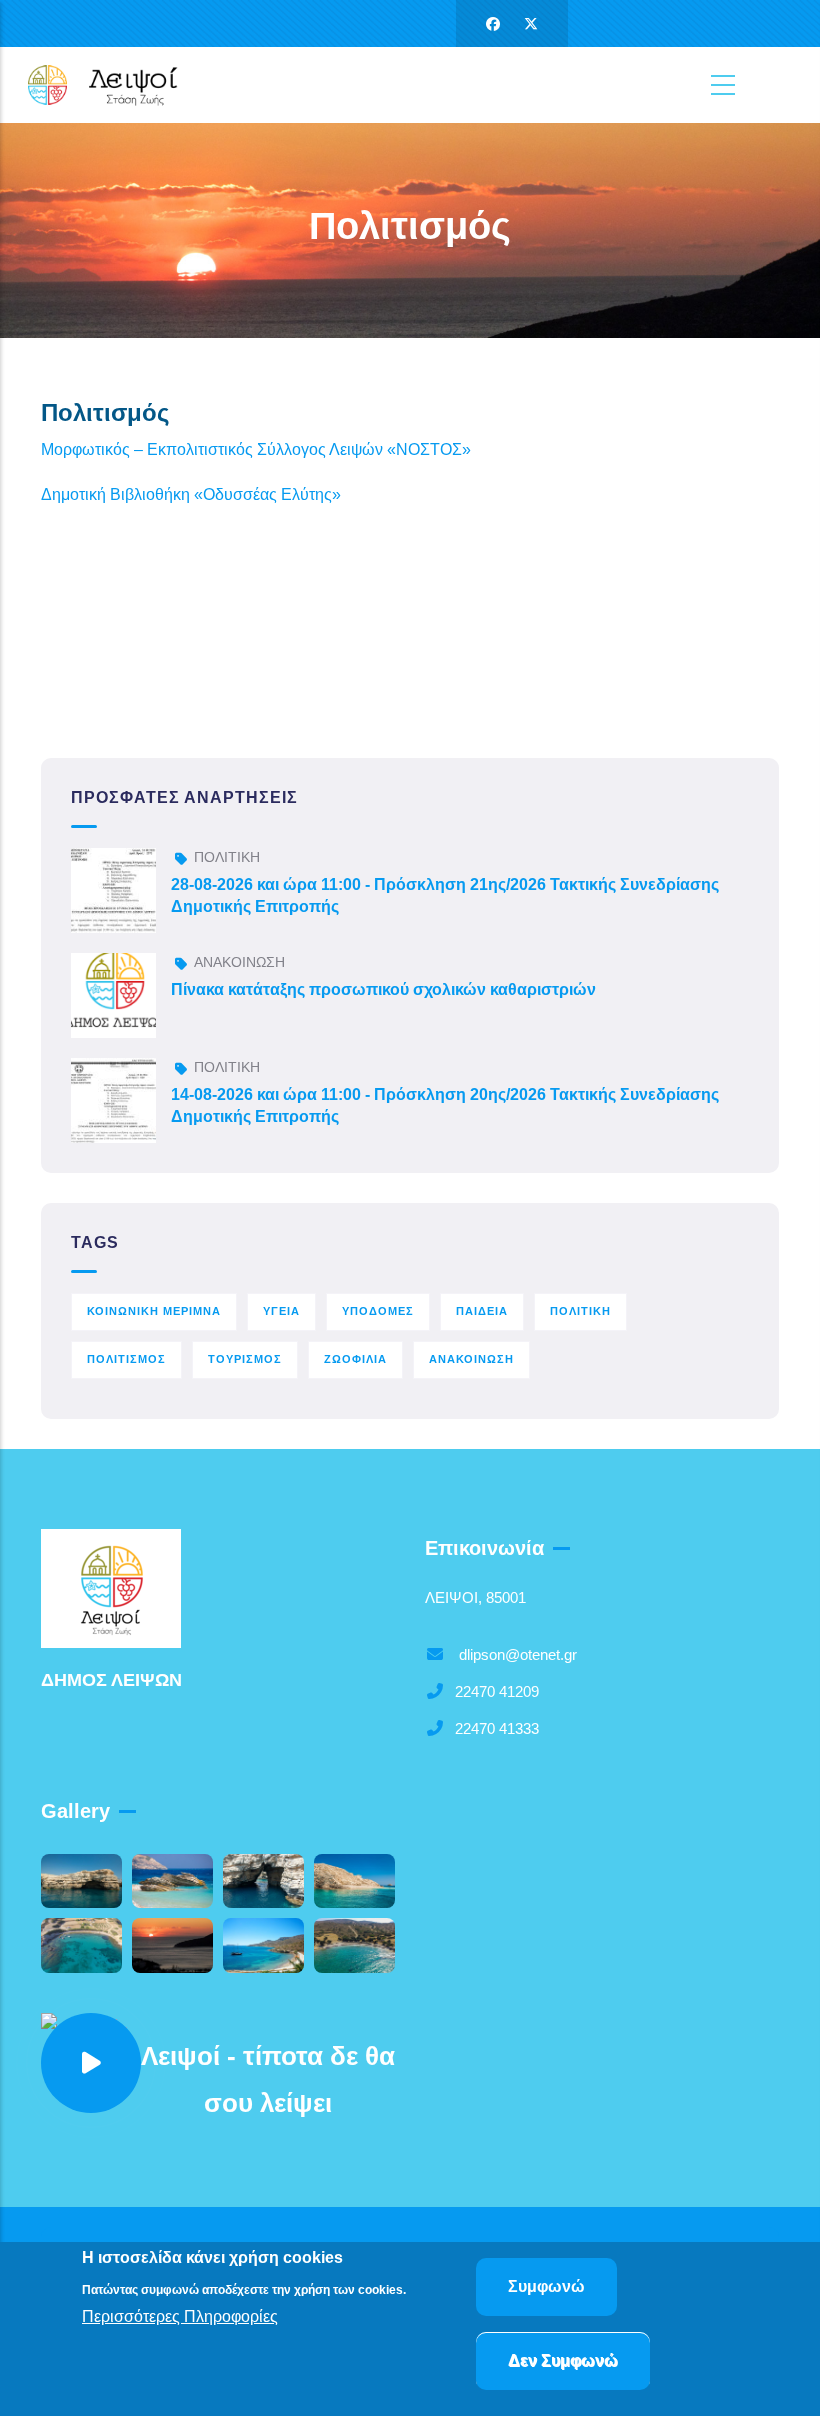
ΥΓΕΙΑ (281, 1311)
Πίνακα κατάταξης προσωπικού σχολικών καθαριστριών (383, 989)
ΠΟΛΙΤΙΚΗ (227, 857)
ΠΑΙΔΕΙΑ (482, 1311)
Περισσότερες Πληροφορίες (180, 2316)
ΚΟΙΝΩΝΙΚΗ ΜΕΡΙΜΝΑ (154, 1311)
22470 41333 (497, 1728)
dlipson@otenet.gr (516, 1654)
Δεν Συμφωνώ (563, 2360)
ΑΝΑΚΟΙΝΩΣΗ (239, 962)
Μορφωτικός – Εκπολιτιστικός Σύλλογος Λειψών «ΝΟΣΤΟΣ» (258, 449)
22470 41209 (497, 1691)
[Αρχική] (115, 84)
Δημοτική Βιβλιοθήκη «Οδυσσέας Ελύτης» (193, 494)
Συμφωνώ (546, 2286)
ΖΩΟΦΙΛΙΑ (355, 1359)
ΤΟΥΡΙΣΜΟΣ (245, 1359)
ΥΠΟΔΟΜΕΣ (378, 1311)
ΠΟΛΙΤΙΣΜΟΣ (126, 1359)
